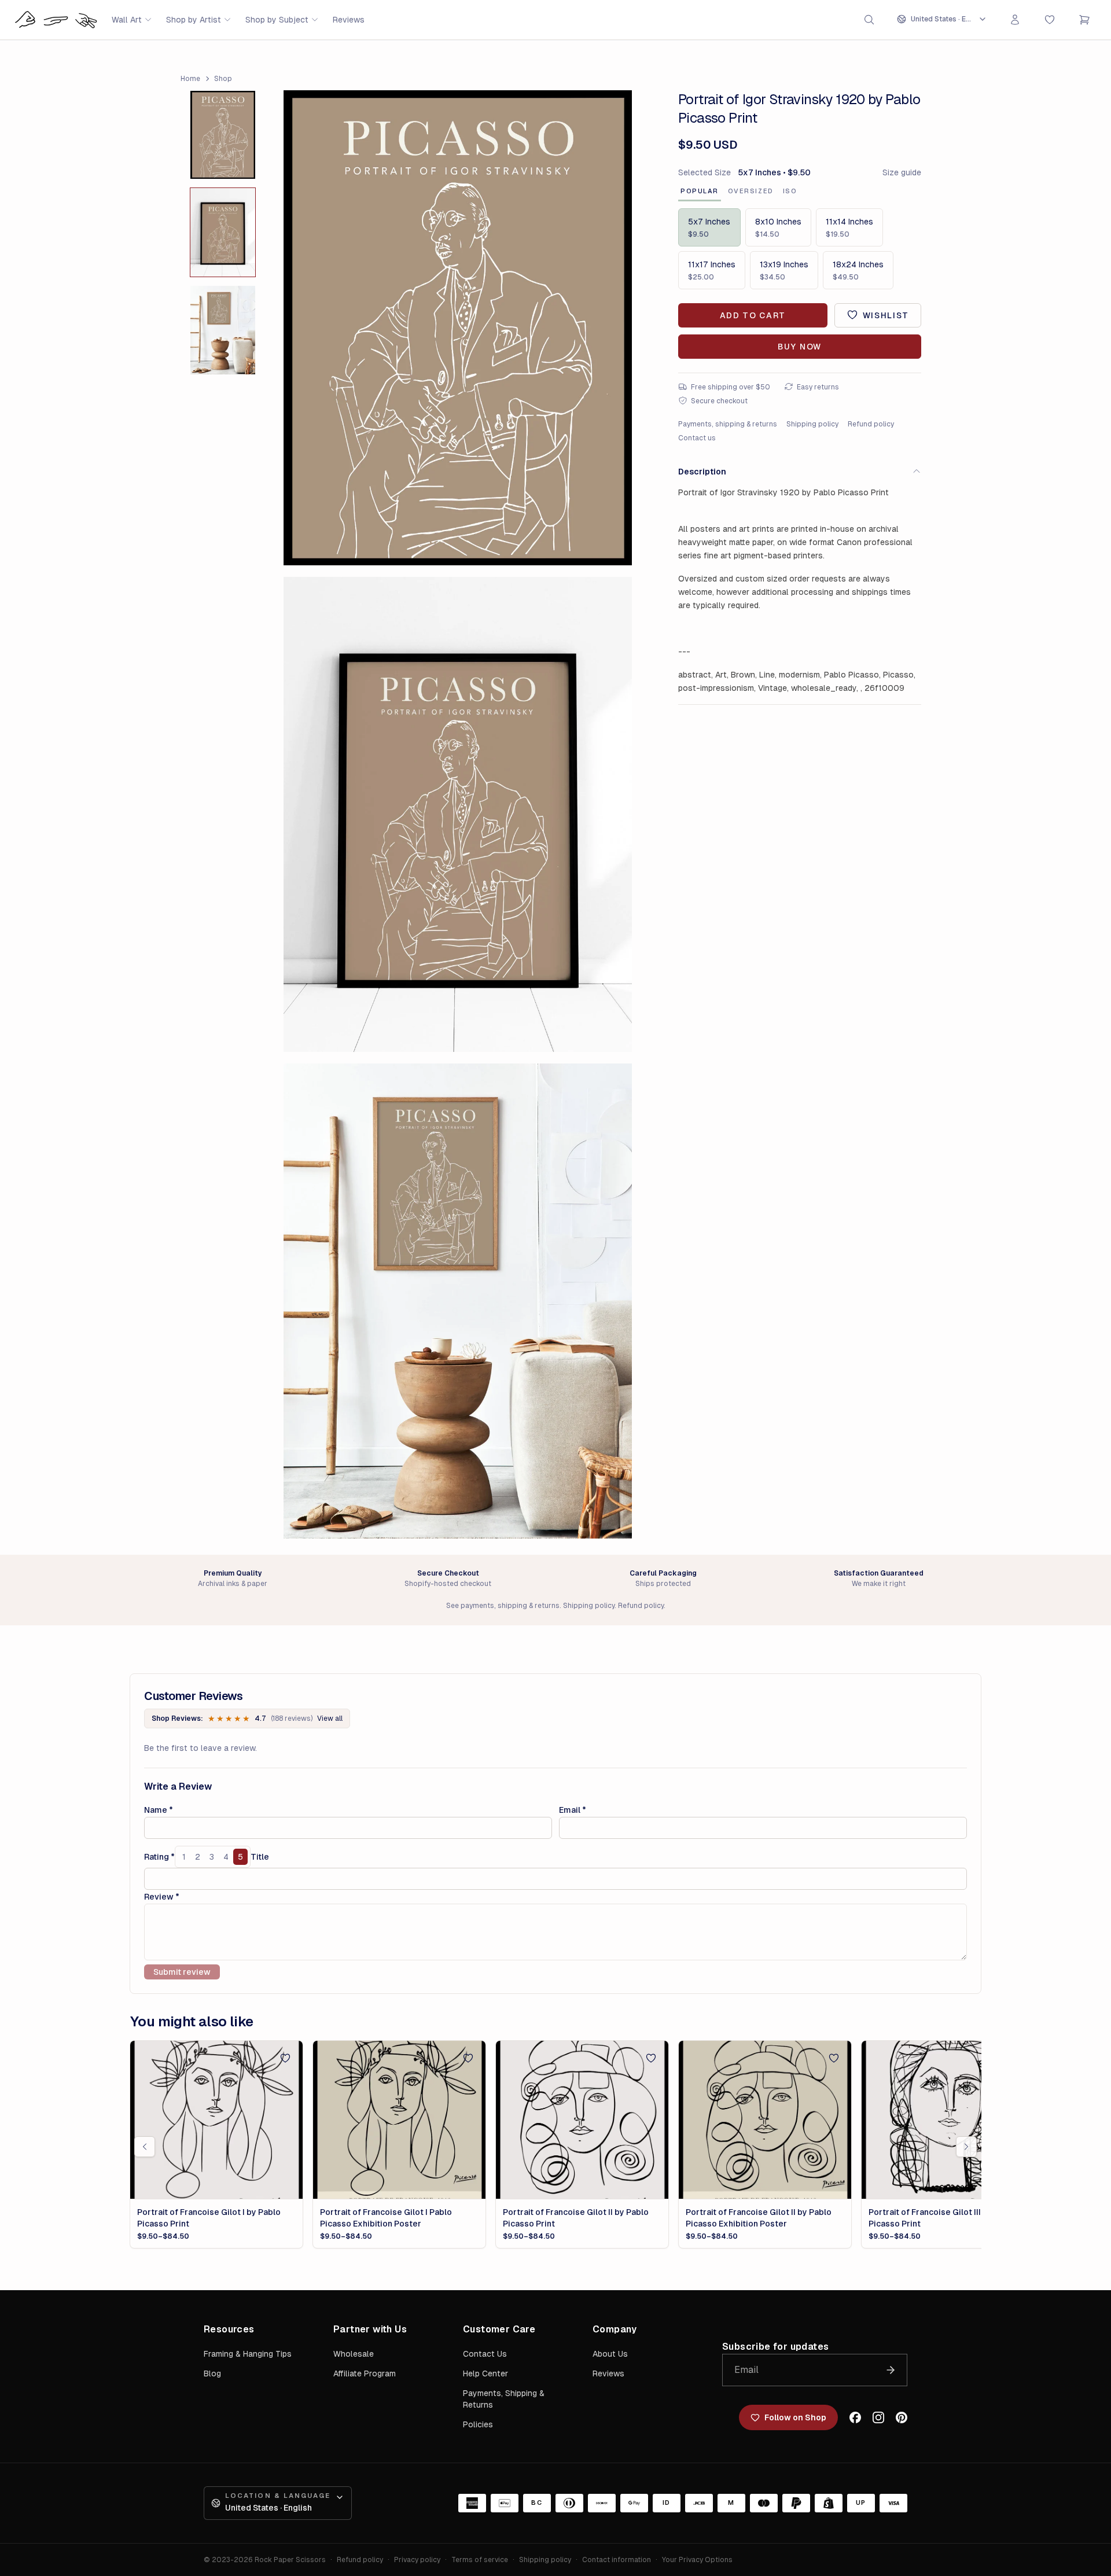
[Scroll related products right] (966, 2147)
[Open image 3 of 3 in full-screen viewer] (458, 1301)
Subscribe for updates (775, 2347)
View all (330, 1718)
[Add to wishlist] (285, 2058)
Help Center (485, 2373)
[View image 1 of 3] (223, 135)
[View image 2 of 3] (223, 232)
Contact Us (485, 2354)
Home (190, 79)
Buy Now (800, 346)
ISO (790, 191)
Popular (700, 191)
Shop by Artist (194, 20)
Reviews (349, 20)
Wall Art (127, 20)
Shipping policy (812, 424)
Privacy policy (417, 2560)
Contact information (617, 2560)
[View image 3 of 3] (223, 330)
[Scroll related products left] (145, 2147)
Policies (478, 2424)
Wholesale (354, 2354)
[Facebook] (855, 2417)
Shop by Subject (277, 20)
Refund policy (871, 424)
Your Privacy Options (697, 2560)
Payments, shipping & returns (728, 424)
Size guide (902, 172)
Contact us (697, 437)
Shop (223, 79)
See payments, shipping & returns (503, 1606)
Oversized (751, 191)
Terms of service (480, 2560)
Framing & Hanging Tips (248, 2354)
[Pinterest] (902, 2417)
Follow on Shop (795, 2417)
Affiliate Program (365, 2373)
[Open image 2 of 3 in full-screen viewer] (458, 814)
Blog (212, 2373)
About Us (610, 2354)
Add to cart (753, 315)
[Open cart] (1084, 20)
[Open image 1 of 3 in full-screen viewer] (458, 328)
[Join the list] (891, 2370)
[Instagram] (878, 2417)
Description (702, 471)
